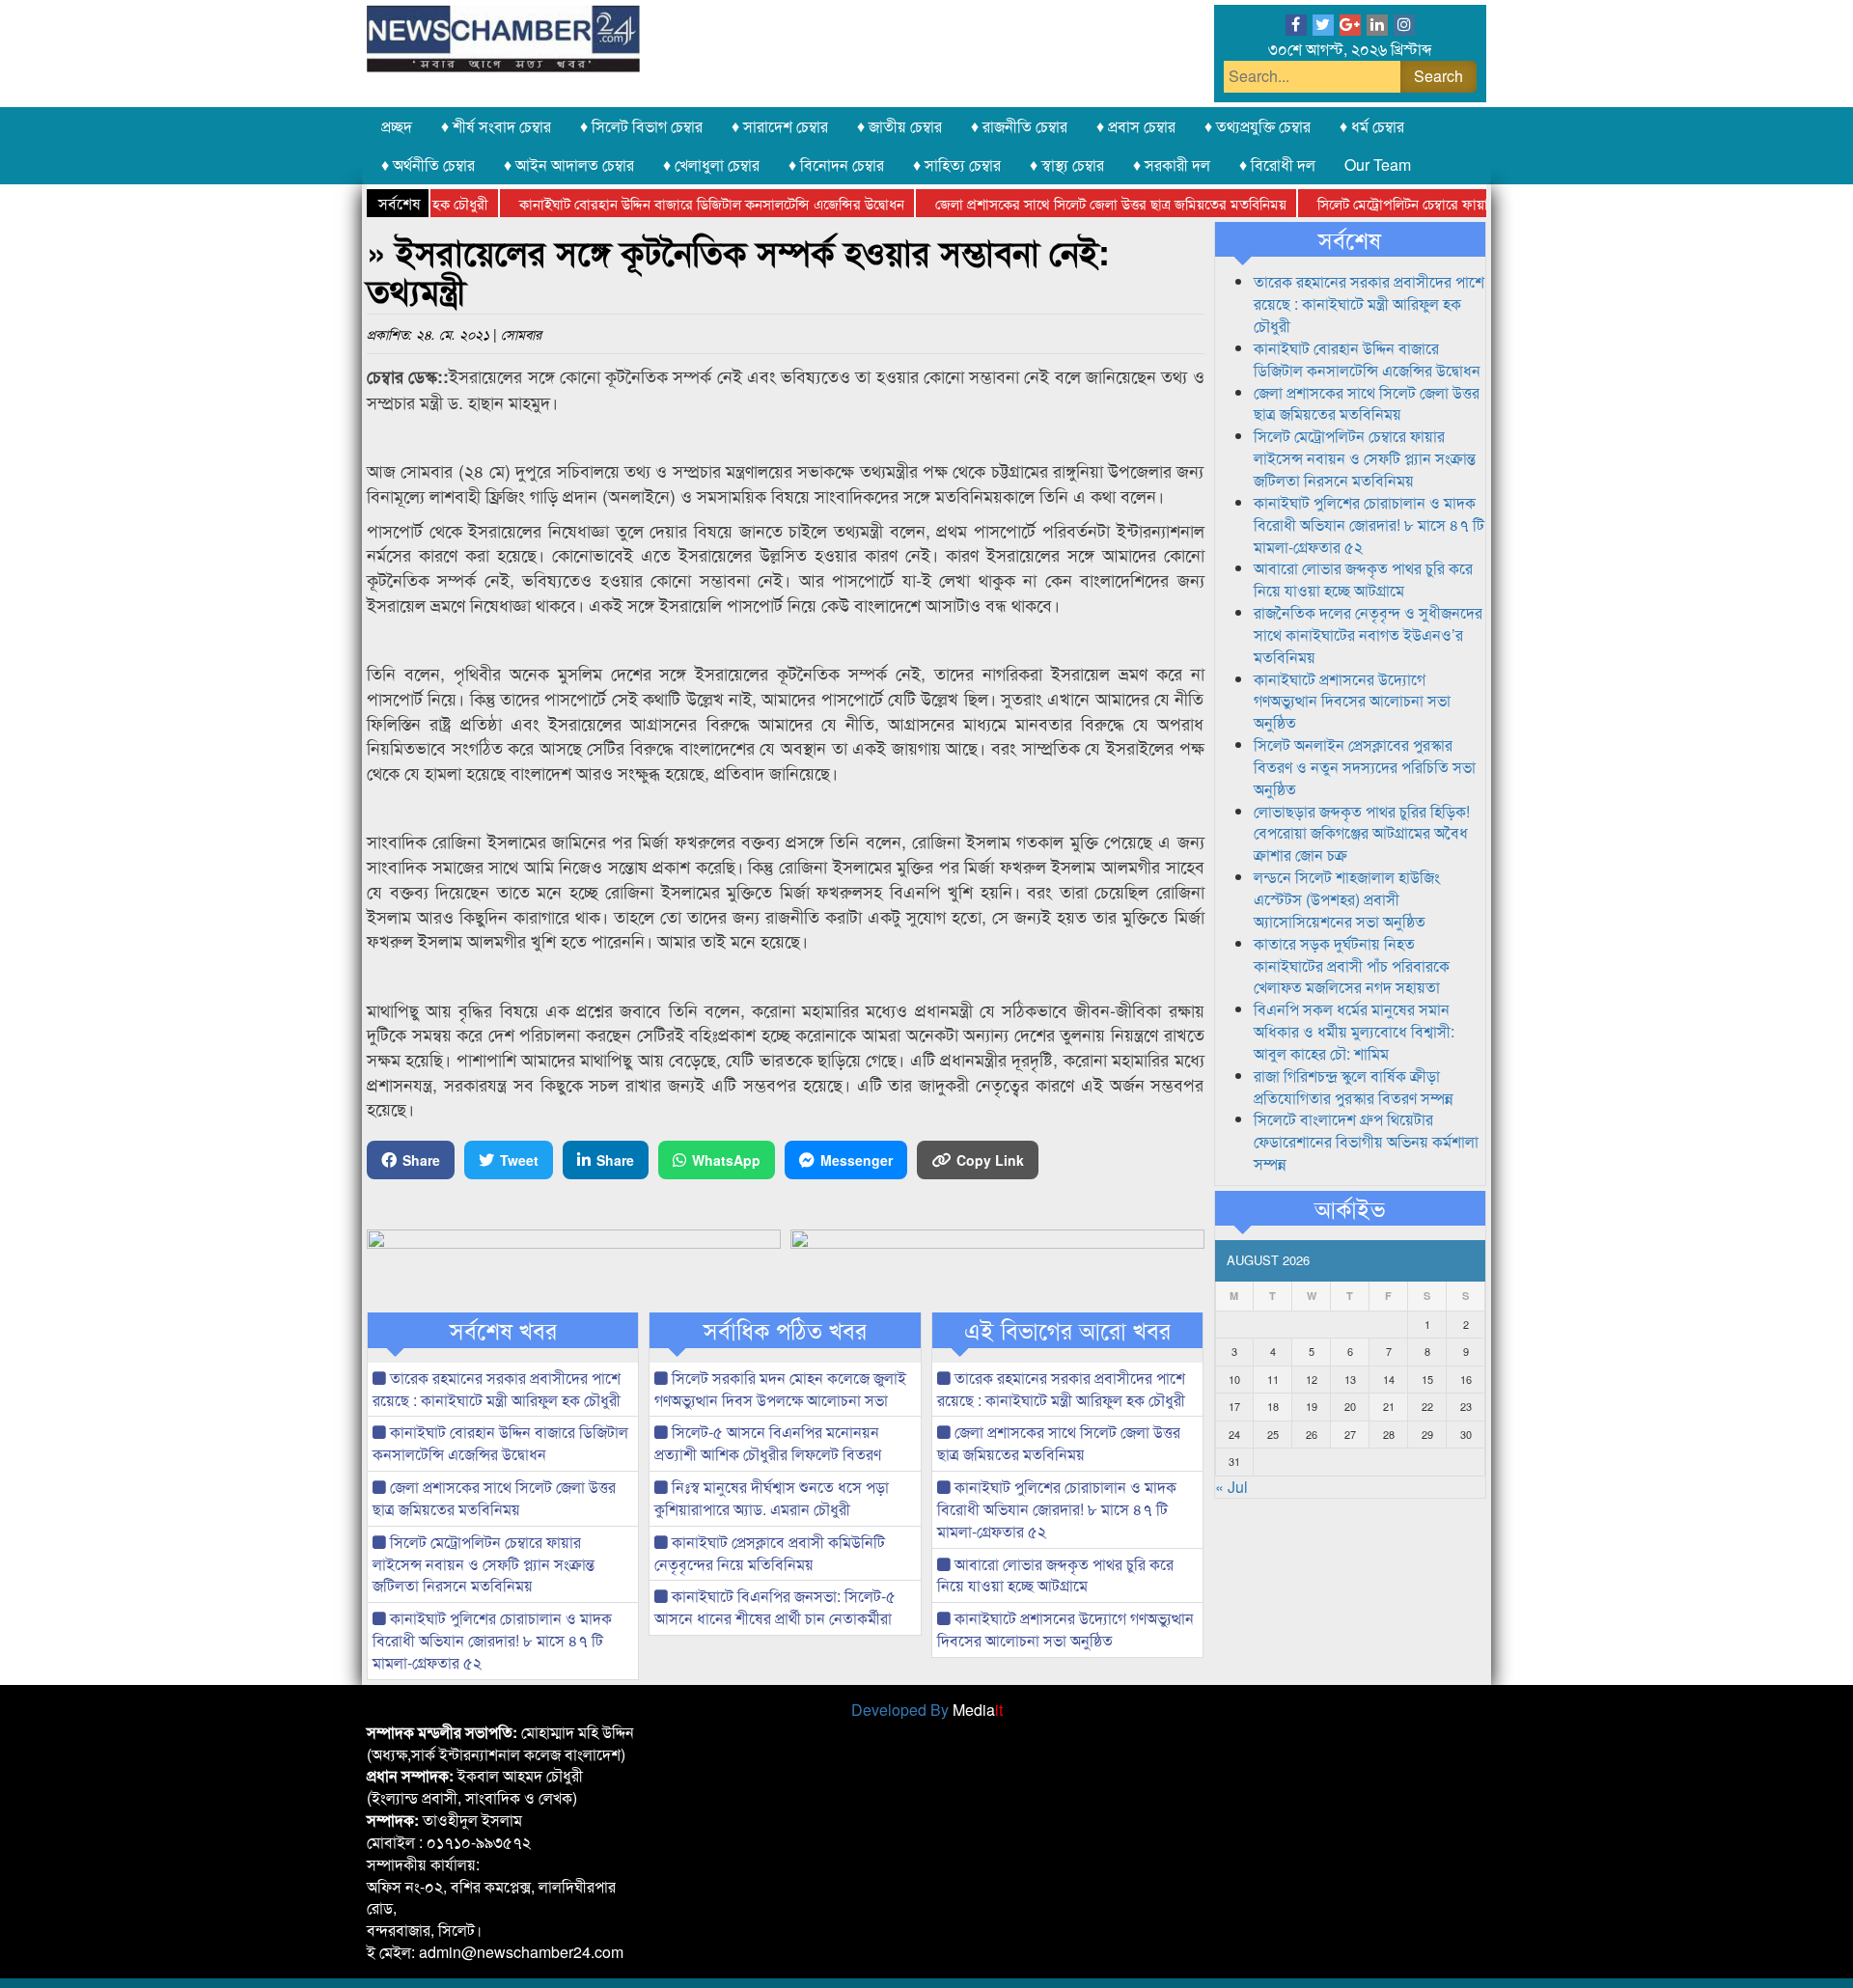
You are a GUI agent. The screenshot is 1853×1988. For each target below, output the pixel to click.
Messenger (857, 1160)
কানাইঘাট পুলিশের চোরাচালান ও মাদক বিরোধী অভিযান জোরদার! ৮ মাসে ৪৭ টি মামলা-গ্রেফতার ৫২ (492, 1640)
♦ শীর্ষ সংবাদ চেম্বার (496, 126)
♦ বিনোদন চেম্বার (836, 165)
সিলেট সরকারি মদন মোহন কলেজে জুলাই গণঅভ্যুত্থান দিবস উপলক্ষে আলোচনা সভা (780, 1389)
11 (1273, 1379)
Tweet (519, 1160)
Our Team (1378, 165)
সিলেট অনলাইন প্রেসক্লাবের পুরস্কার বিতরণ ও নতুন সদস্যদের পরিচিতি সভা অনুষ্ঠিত (1365, 767)
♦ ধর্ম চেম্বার (1372, 126)
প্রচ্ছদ (397, 126)
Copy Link (990, 1160)
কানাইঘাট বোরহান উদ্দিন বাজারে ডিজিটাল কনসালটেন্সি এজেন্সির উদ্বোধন (672, 203)
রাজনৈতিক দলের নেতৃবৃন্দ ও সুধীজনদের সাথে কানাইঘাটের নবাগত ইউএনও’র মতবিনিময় (1368, 635)
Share (421, 1160)
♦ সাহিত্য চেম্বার (957, 165)
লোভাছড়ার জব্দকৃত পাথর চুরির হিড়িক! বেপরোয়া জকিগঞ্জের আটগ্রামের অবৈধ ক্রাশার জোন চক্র (1362, 833)
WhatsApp (726, 1160)
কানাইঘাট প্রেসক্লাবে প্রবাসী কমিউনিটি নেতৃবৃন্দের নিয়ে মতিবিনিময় (770, 1553)
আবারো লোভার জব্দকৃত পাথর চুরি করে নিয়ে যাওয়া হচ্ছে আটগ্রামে (1055, 1575)
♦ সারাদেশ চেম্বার (780, 126)
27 (1350, 1434)
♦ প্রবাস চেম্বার (1136, 126)
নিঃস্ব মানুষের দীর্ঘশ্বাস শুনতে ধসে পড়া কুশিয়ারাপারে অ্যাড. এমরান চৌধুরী (772, 1498)
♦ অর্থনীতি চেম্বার (428, 165)
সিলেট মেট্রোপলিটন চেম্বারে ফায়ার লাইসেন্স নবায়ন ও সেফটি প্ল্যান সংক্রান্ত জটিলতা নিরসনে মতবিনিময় (484, 1564)
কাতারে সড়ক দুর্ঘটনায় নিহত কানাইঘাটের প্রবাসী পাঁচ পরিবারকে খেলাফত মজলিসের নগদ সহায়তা (1352, 966)
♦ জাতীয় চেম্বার (899, 126)
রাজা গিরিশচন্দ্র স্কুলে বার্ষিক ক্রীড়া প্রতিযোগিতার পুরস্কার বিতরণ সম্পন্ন (1354, 1087)
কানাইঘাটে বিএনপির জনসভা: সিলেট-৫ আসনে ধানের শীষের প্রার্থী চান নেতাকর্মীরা (775, 1607)
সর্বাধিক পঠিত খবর (785, 1330)
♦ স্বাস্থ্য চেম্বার (1067, 165)
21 (1389, 1406)
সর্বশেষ (1350, 239)
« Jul (1231, 1487)
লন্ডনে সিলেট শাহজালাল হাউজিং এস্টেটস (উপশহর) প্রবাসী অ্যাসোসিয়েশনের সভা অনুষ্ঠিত (1347, 899)
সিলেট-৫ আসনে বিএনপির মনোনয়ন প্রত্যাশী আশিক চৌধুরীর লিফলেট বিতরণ (768, 1443)
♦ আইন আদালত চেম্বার (569, 165)
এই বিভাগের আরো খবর (1067, 1330)
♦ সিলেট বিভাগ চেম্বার (641, 126)
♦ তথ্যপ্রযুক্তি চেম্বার (1258, 126)
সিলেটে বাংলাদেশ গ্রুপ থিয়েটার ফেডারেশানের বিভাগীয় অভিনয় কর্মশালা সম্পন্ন (1366, 1141)
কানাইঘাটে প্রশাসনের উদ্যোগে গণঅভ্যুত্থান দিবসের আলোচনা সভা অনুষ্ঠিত (1065, 1629)
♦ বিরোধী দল (1277, 165)
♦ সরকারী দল (1172, 165)
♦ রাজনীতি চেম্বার (1019, 126)
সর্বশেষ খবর (503, 1330)
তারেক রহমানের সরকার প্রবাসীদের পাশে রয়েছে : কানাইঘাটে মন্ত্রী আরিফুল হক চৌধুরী (497, 1389)
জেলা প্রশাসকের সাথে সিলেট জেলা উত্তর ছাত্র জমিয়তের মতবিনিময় (1071, 203)
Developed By (927, 1710)
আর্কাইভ (1350, 1208)
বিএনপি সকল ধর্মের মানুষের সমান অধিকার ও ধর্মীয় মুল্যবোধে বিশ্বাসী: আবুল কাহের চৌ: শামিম (1354, 1031)
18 (1273, 1406)
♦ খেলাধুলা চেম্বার (711, 165)
